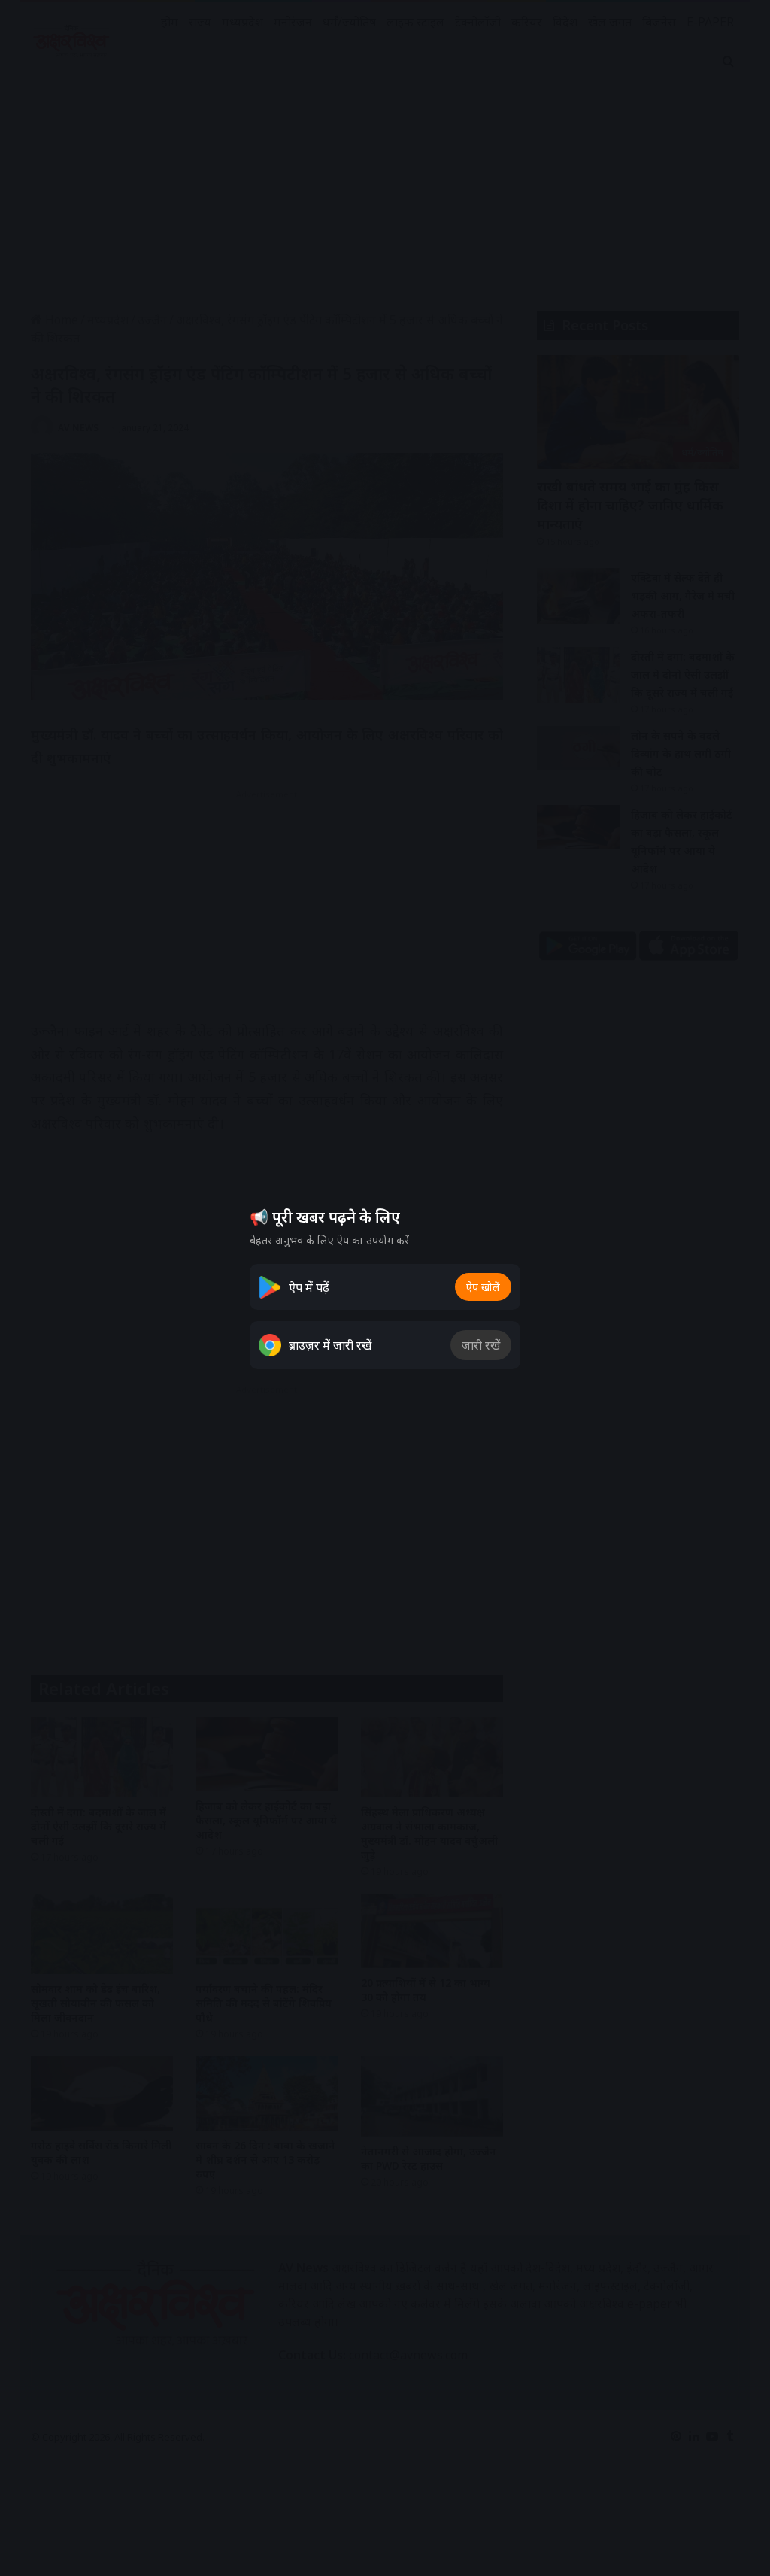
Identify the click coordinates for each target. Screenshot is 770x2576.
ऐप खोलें (483, 1287)
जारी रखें (481, 1345)
